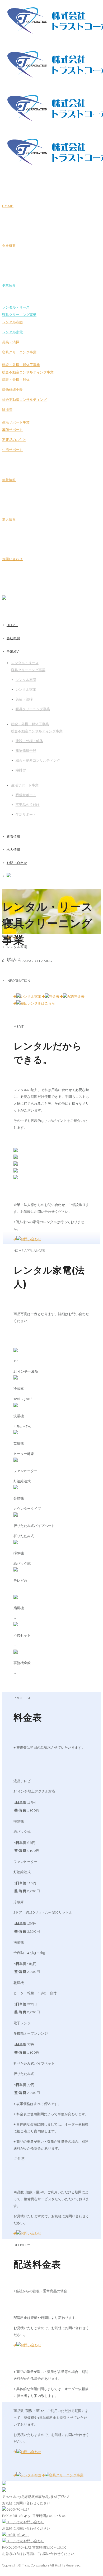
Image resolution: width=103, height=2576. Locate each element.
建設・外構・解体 (16, 380)
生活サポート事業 (16, 422)
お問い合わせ (12, 559)
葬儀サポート (12, 430)
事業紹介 (9, 285)
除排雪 (7, 410)
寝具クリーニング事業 (19, 352)
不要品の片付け (14, 440)
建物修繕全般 (12, 390)
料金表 (54, 996)
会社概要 (9, 246)
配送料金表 (76, 996)
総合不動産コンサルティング (24, 400)
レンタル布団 (12, 322)
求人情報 (9, 519)
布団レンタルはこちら (38, 1003)
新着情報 (9, 480)
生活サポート (12, 450)
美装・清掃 (11, 342)
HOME (8, 206)
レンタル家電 (12, 332)
